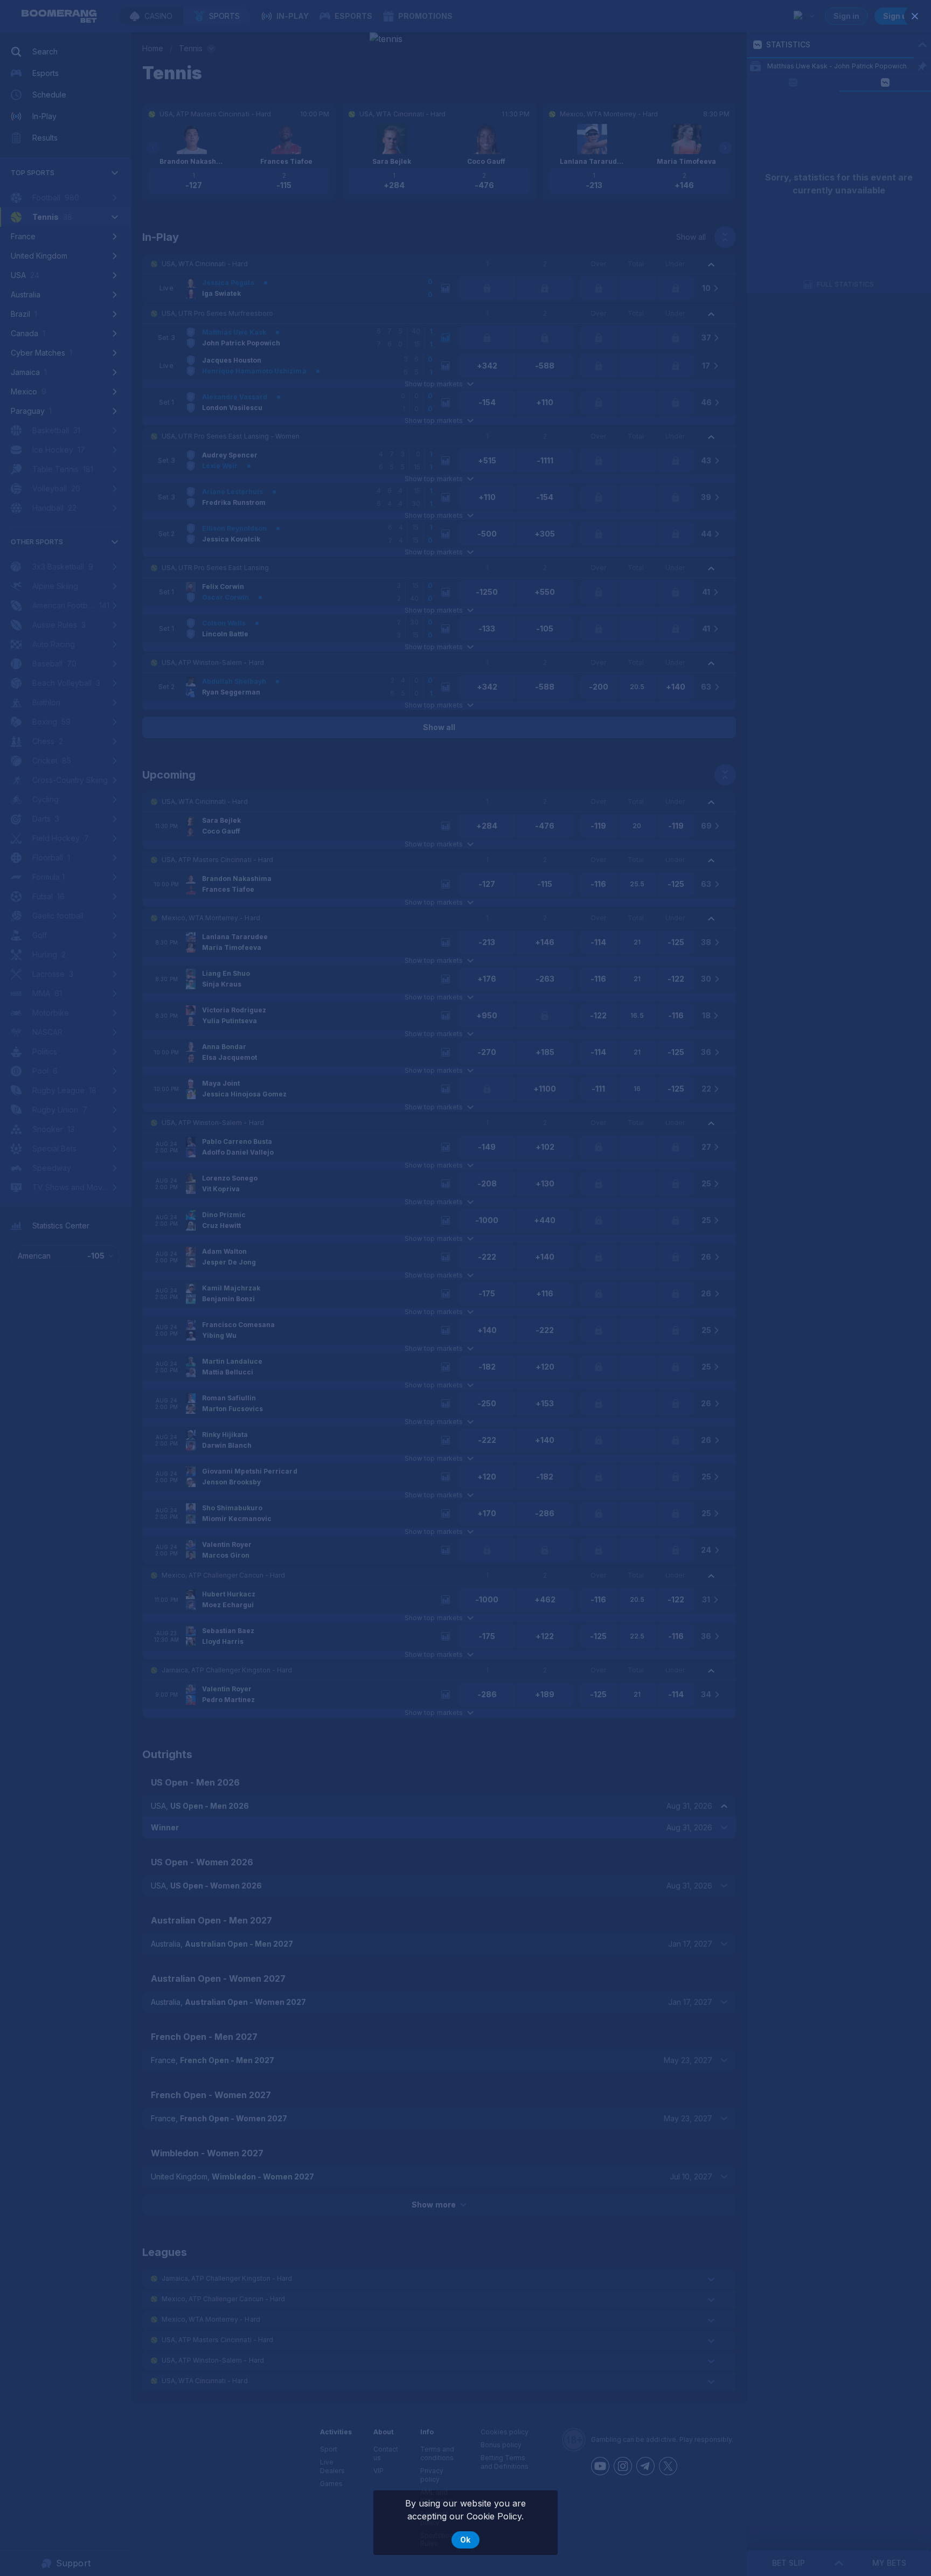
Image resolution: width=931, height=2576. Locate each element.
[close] (915, 16)
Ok (465, 2540)
